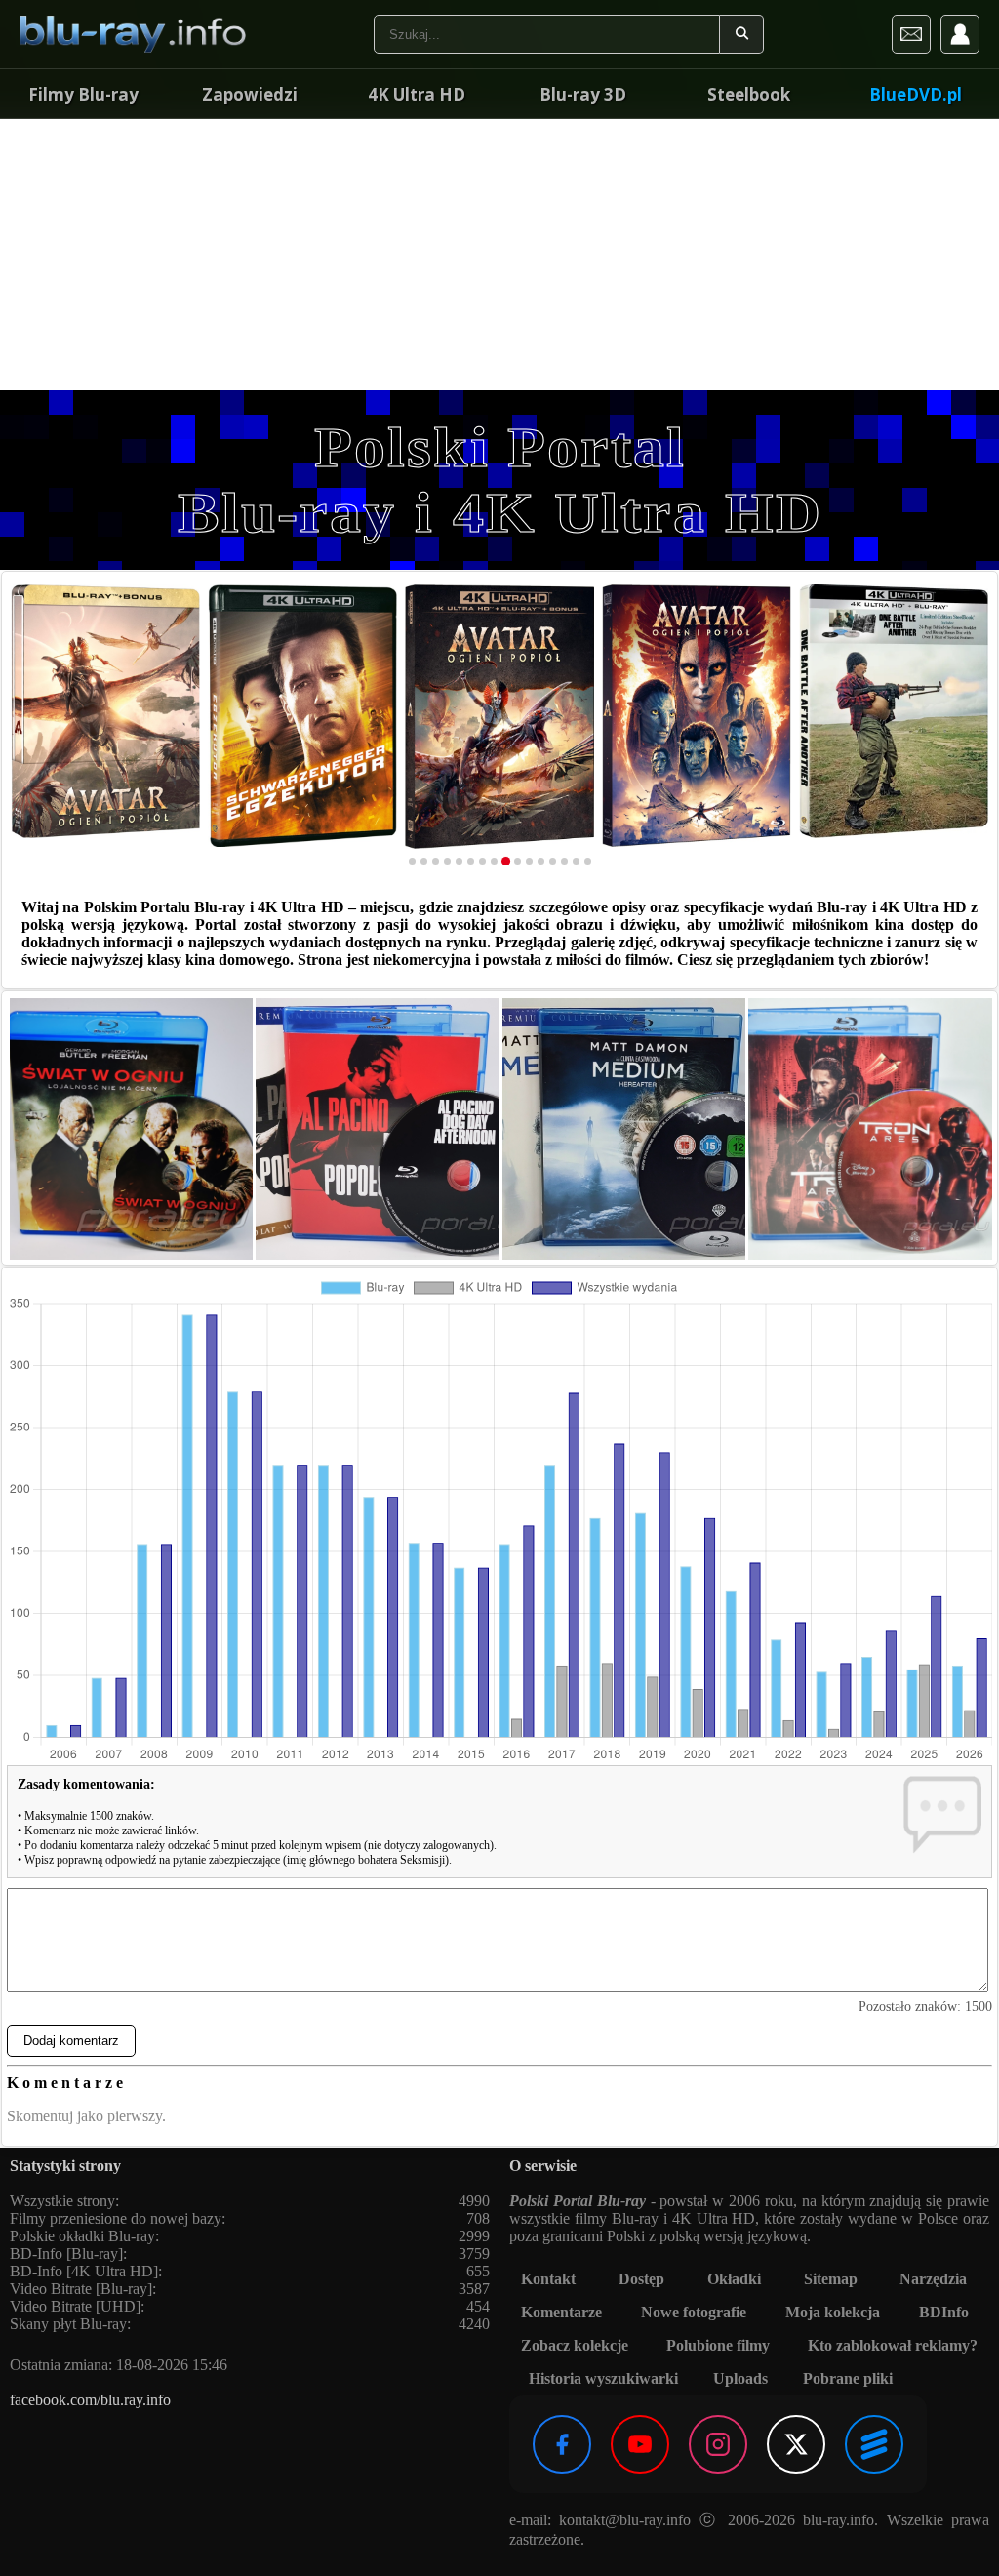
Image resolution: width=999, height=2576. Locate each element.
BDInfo (944, 2312)
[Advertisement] (499, 254)
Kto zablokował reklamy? (893, 2345)
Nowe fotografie (694, 2312)
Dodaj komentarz (71, 2041)
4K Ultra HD (417, 94)
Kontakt (548, 2279)
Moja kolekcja (833, 2312)
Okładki (734, 2279)
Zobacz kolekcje (575, 2345)
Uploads (740, 2378)
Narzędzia (933, 2279)
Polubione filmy (718, 2345)
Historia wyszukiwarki (603, 2378)
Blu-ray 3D (583, 94)
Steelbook (749, 94)
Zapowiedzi (250, 94)
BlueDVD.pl (916, 94)
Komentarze (561, 2312)
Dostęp (641, 2279)
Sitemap (831, 2279)
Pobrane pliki (848, 2378)
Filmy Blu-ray (83, 94)
